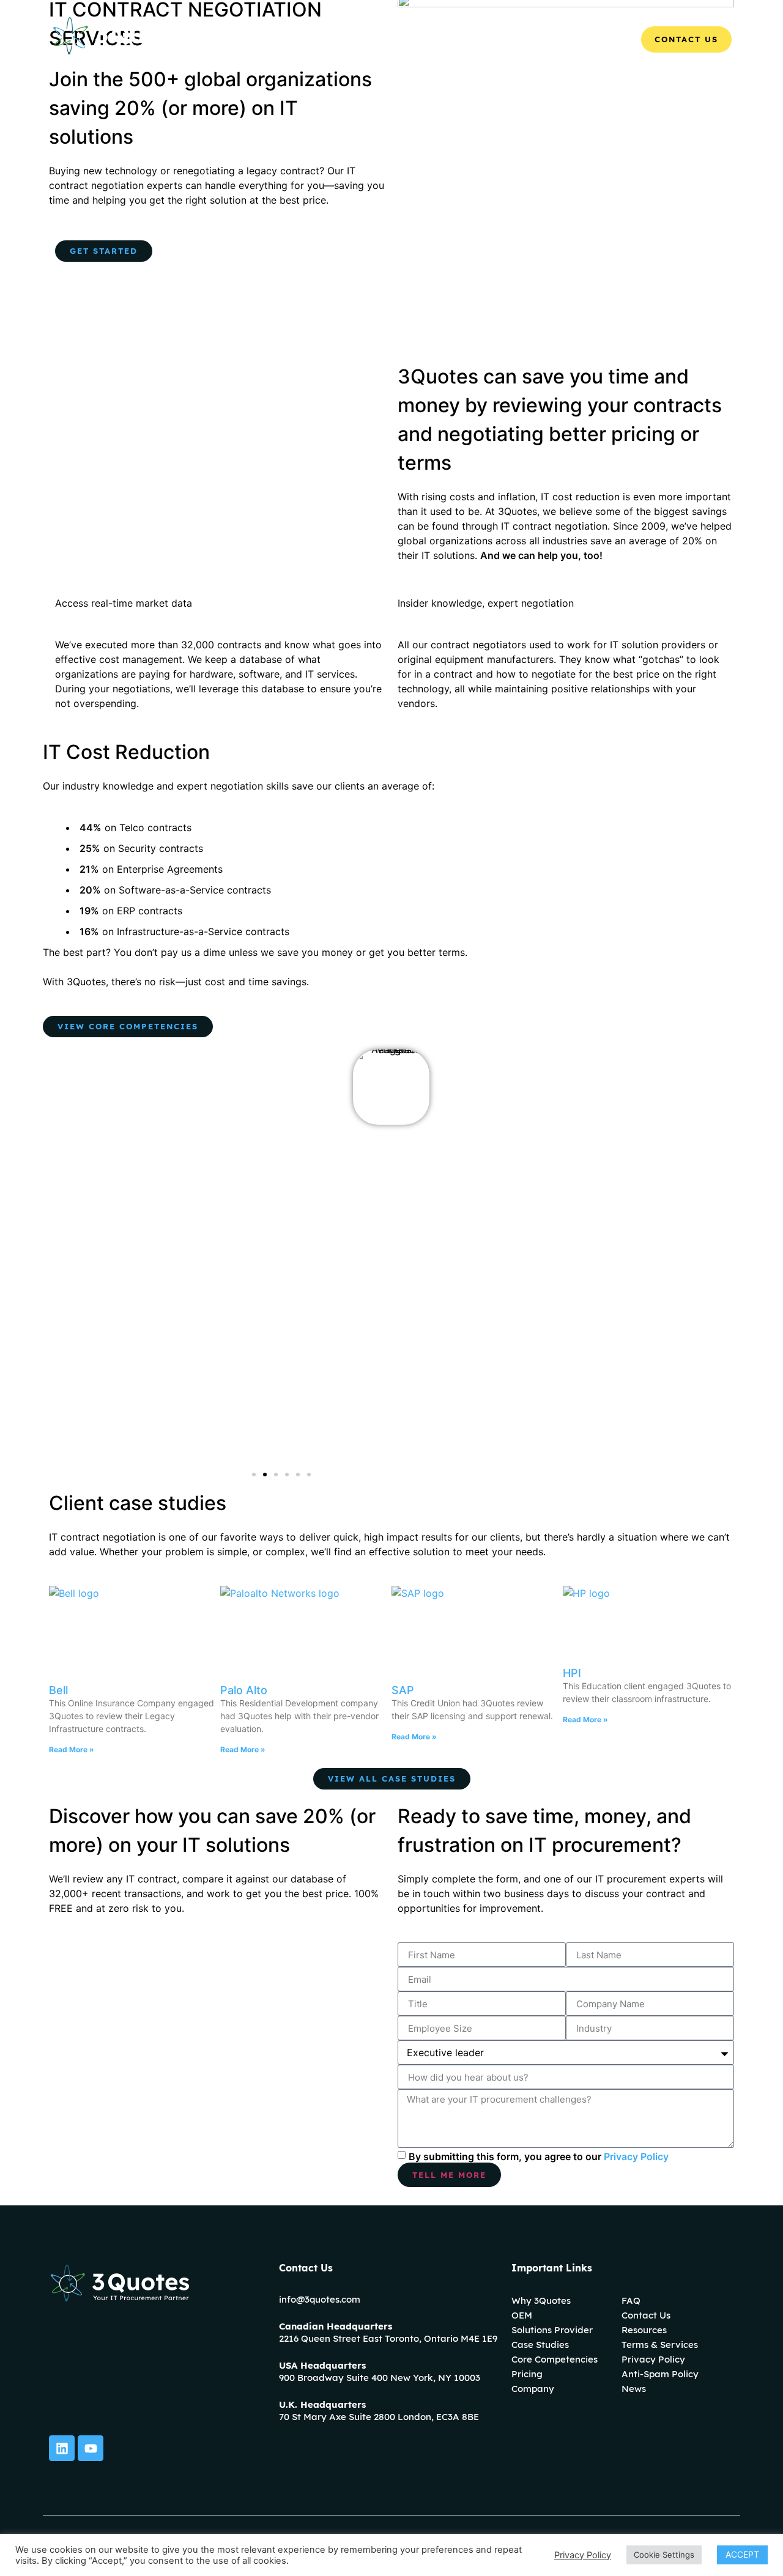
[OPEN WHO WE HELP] (467, 39)
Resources (644, 2330)
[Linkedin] (62, 2448)
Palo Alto (244, 1690)
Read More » (72, 1749)
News (634, 2389)
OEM (522, 2315)
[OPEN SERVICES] (551, 39)
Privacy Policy (636, 2156)
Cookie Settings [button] (664, 2555)
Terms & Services (660, 2345)
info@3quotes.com (320, 2299)
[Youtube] (91, 2448)
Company (533, 2389)
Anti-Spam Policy (660, 2374)
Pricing (527, 2374)
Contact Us (646, 2315)
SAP (403, 1690)
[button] (254, 1475)
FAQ (631, 2300)
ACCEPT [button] (742, 2554)
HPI (572, 1673)
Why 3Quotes (541, 2300)
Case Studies (540, 2345)
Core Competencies (555, 2359)
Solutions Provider (552, 2330)
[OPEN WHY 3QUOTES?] (361, 39)
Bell (58, 1690)
